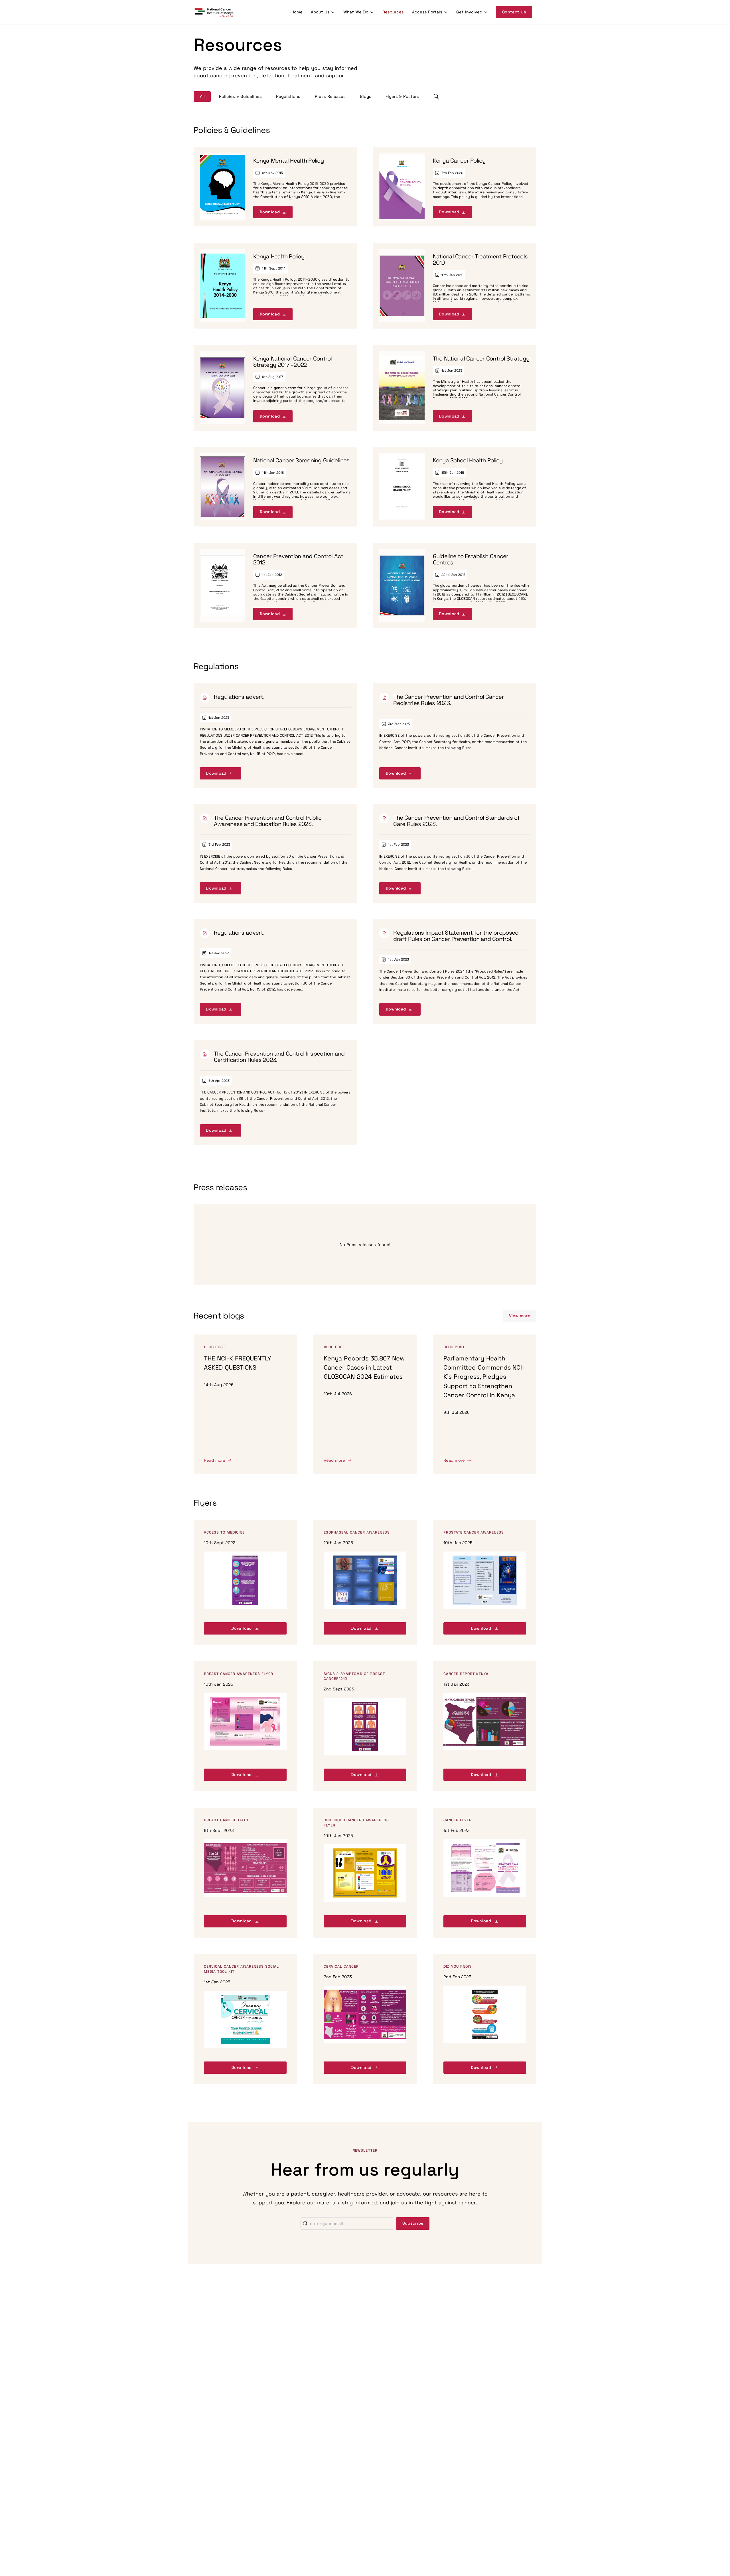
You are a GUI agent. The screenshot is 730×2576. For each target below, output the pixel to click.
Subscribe (413, 2223)
